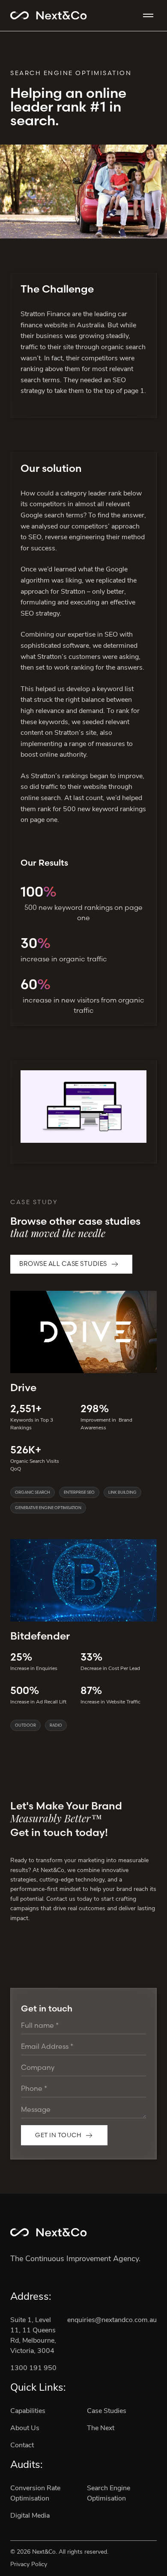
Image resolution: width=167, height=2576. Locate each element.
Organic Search (33, 1492)
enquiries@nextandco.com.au (112, 2320)
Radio (56, 1725)
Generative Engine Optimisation (48, 1508)
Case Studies (107, 2411)
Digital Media (30, 2516)
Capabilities (28, 2411)
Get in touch (58, 2135)
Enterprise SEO (79, 1492)
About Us (25, 2428)
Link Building (122, 1492)
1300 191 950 (33, 2368)
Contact (22, 2446)
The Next (101, 2428)
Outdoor (25, 1725)
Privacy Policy (29, 2565)
